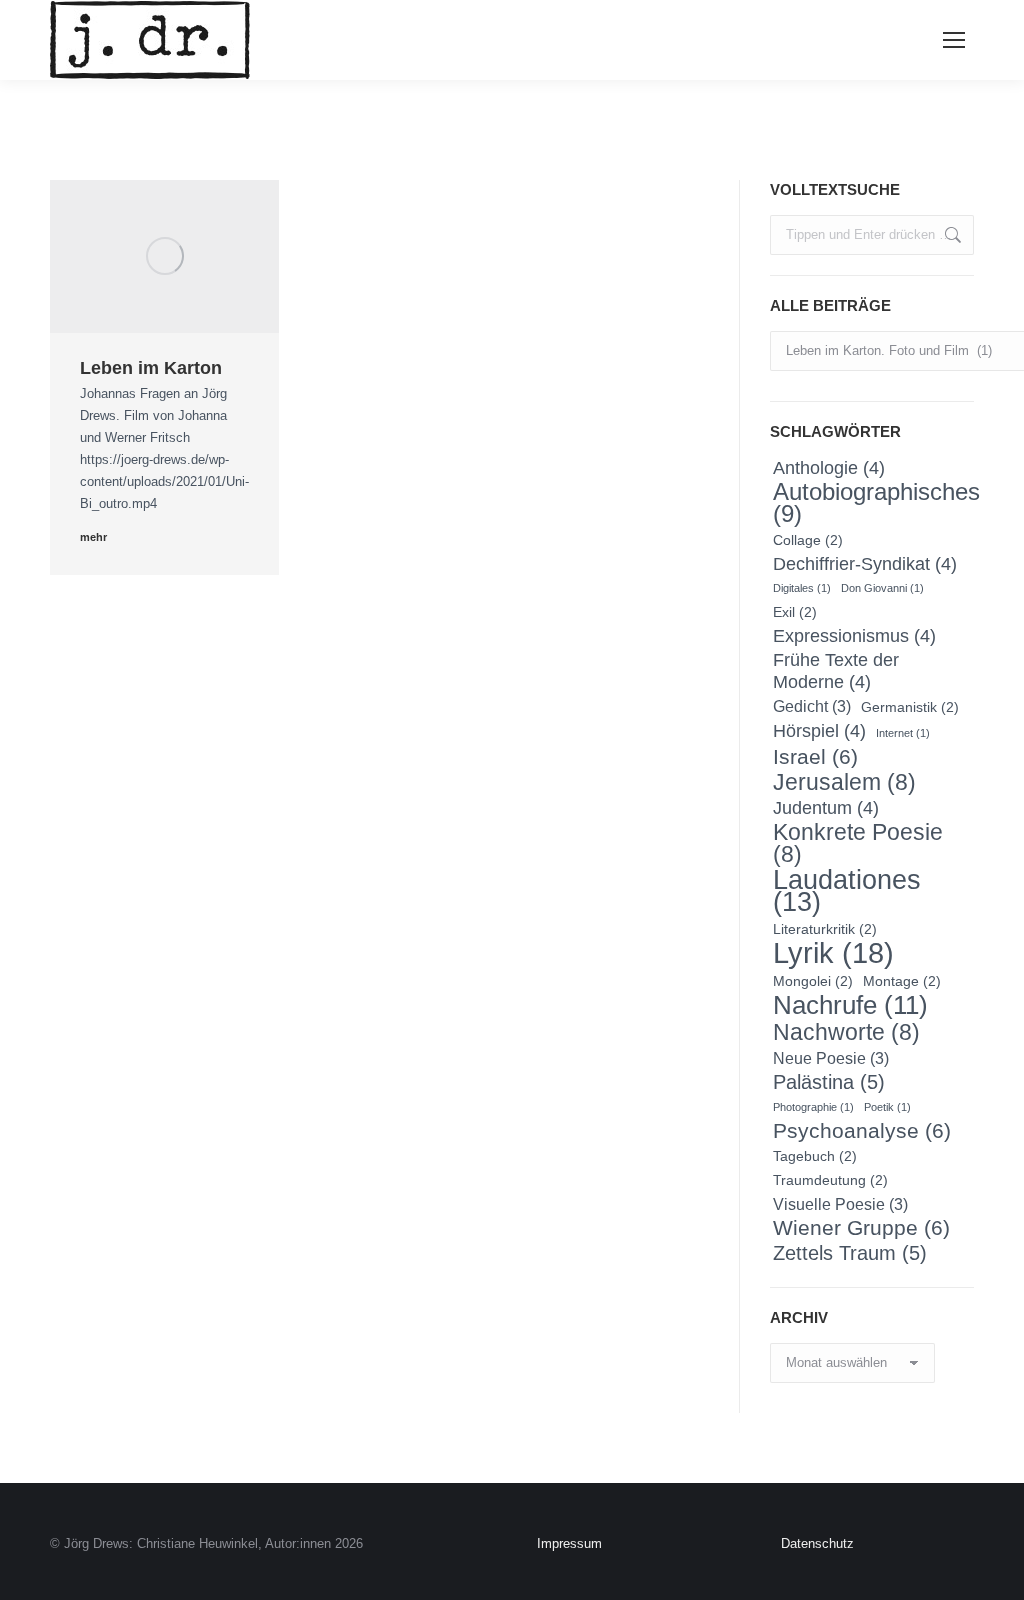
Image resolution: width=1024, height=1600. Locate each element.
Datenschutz (817, 1543)
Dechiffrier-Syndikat (865, 563)
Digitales (802, 588)
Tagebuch (815, 1156)
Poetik (887, 1107)
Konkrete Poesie (858, 843)
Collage (808, 540)
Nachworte (846, 1032)
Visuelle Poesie (840, 1204)
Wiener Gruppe (861, 1228)
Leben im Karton (151, 368)
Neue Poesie (831, 1058)
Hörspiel (819, 730)
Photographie (813, 1107)
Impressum (569, 1543)
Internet (903, 733)
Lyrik (833, 953)
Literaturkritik (825, 929)
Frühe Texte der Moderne (836, 670)
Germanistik (910, 707)
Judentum (826, 807)
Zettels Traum (850, 1253)
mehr (93, 537)
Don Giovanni (882, 588)
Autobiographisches (876, 503)
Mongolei (813, 981)
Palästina (829, 1082)
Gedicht (812, 706)
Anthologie (829, 467)
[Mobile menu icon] (954, 40)
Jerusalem (844, 782)
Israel (815, 757)
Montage (902, 981)
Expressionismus (854, 635)
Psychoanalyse (862, 1131)
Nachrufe (850, 1005)
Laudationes (847, 891)
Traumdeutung (830, 1180)
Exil (795, 612)
